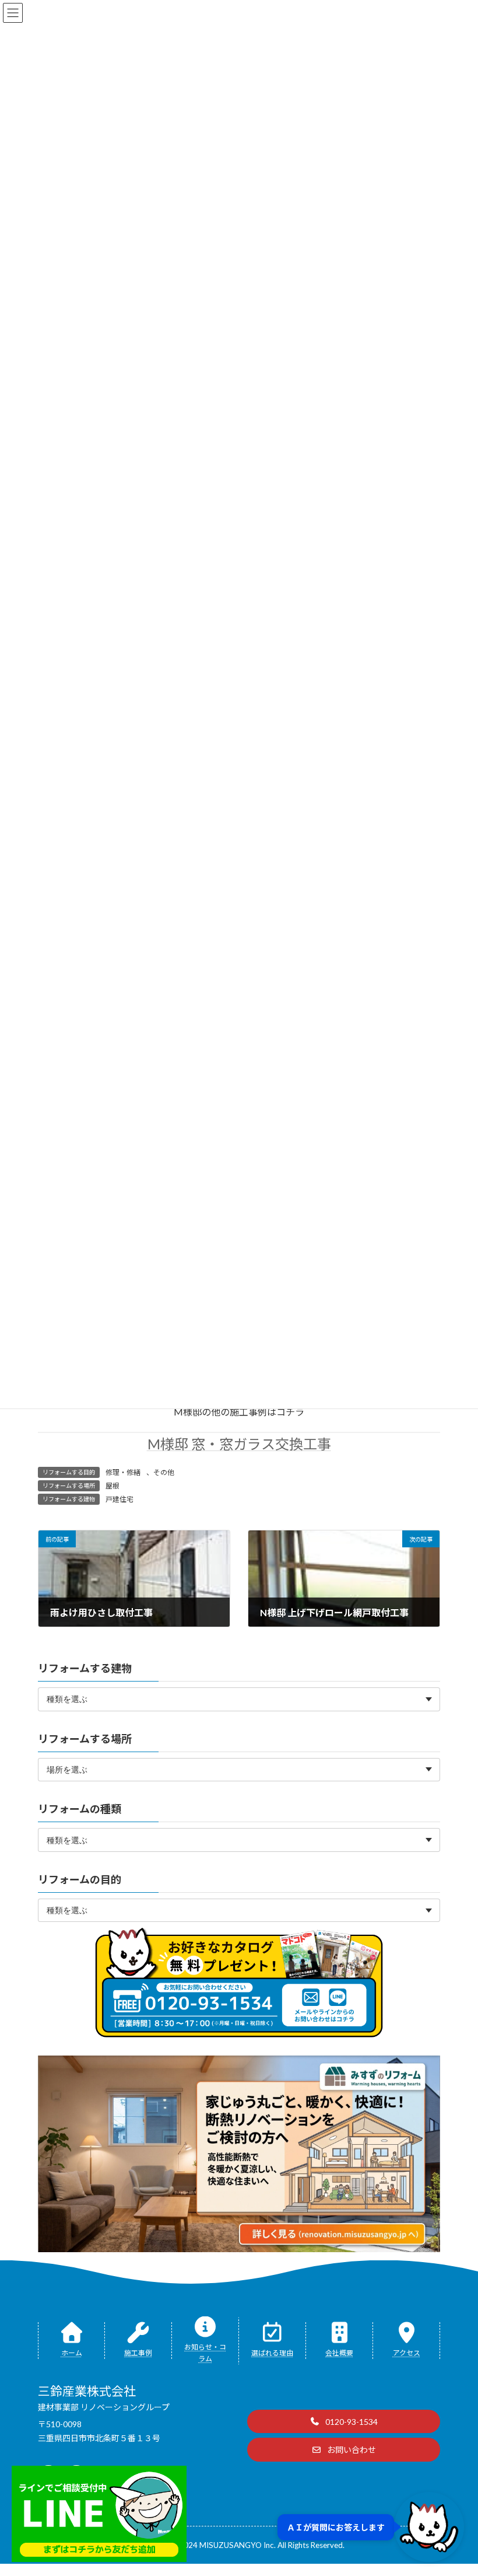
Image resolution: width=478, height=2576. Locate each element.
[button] (344, 2421)
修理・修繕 (123, 1472)
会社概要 (339, 2353)
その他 (164, 1472)
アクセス (407, 2353)
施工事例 (138, 2353)
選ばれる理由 (272, 2353)
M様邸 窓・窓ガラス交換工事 (239, 1444)
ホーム (72, 2353)
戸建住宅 (119, 1499)
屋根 (113, 1486)
